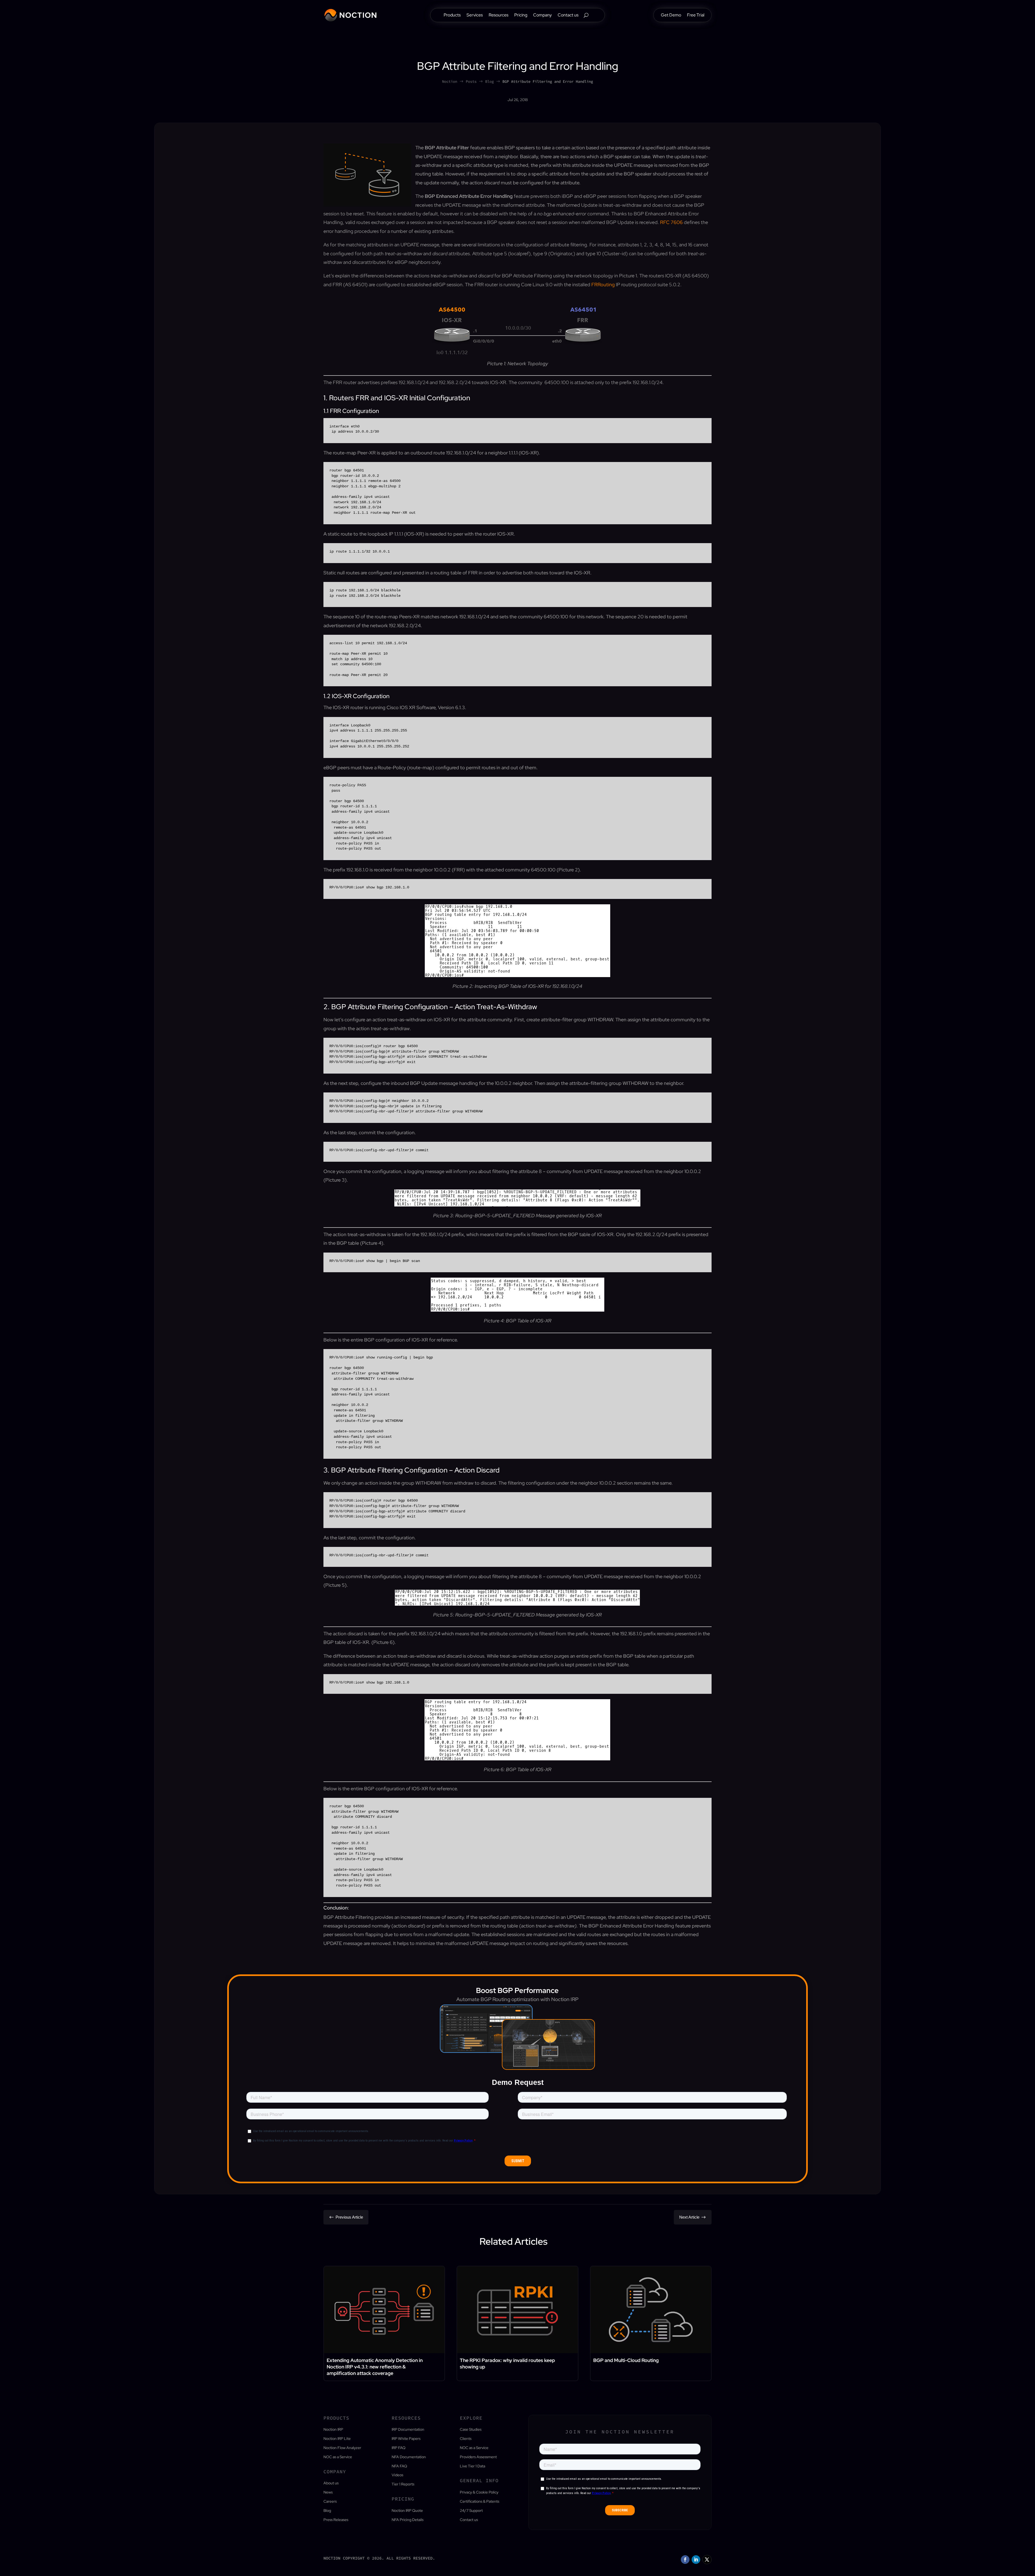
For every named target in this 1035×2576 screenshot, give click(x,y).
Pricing (521, 15)
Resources (498, 15)
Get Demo (671, 15)
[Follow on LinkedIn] (696, 2560)
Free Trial (696, 15)
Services (475, 15)
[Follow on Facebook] (685, 2560)
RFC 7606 (671, 222)
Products (452, 15)
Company (542, 15)
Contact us (568, 15)
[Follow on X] (707, 2560)
